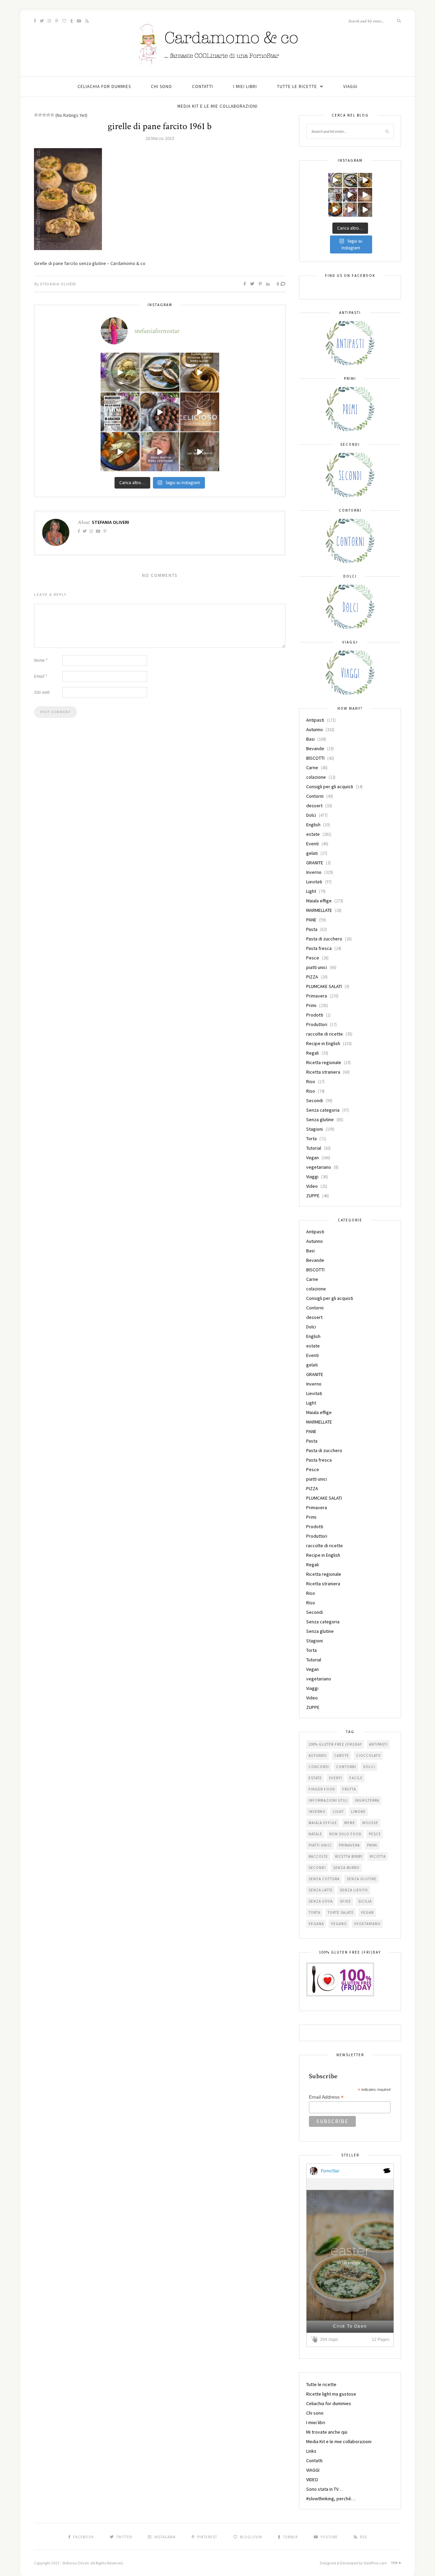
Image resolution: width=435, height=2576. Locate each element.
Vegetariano (367, 1924)
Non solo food (345, 1834)
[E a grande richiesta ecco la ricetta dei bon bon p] (120, 412)
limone (358, 1812)
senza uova (321, 1901)
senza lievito (354, 1890)
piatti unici (317, 967)
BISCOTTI (315, 758)
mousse (370, 1823)
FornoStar (330, 2171)
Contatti (203, 86)
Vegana (316, 1924)
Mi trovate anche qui (327, 2432)
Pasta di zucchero (324, 939)
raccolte (318, 1856)
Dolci (311, 815)
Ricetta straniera (323, 1072)
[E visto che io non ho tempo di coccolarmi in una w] (200, 372)
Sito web (42, 692)
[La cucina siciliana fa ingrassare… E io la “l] (160, 372)
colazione (316, 777)
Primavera (317, 996)
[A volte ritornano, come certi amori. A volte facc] (160, 412)
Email (40, 676)
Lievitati (314, 882)
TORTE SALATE (341, 1912)
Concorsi (319, 1767)
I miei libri (245, 86)
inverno (317, 1812)
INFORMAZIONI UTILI (328, 1800)
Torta (311, 1139)
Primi (311, 1005)
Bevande (315, 748)
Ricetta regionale (324, 1062)
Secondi (315, 1100)
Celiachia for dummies (104, 86)
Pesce (313, 958)
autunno (318, 1755)
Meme (350, 1823)
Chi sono (161, 86)
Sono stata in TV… (324, 2489)
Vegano (339, 1924)
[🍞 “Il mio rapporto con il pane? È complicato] (200, 452)
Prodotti (315, 1015)
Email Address (326, 2097)
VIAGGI (350, 86)
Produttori (317, 1024)
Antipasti (315, 720)
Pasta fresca (319, 948)
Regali (312, 1053)
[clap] (315, 2339)
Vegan (312, 1158)
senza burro (346, 1868)
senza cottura (324, 1879)
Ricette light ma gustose (331, 2394)
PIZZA (312, 977)
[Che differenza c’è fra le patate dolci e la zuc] (120, 452)
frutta (349, 1789)
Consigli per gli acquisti (330, 787)
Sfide (345, 1901)
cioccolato (369, 1755)
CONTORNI (346, 1767)
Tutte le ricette (297, 86)
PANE (311, 920)
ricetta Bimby (349, 1856)
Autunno (315, 729)
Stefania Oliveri (58, 284)
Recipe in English (323, 1043)
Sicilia (365, 1901)
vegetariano (319, 1167)
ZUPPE (313, 1196)
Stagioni (315, 1129)
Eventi (312, 844)
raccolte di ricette (325, 1034)
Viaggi (312, 1177)
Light (311, 891)
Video (312, 1186)
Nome (41, 660)
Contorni (315, 796)
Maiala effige (319, 901)
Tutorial (314, 1148)
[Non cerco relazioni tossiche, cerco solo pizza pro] (160, 452)
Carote (342, 1755)
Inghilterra (367, 1800)
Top (395, 2563)
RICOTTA (378, 1856)
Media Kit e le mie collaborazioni (217, 106)
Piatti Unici (320, 1845)
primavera (349, 1845)
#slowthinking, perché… (331, 2499)
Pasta (312, 929)
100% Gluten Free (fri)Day (335, 1744)
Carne (312, 767)
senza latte (321, 1890)
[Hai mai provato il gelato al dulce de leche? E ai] (120, 372)
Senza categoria (323, 1110)
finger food (322, 1789)
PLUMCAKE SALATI (324, 986)
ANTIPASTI (378, 1744)
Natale (315, 1834)
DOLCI (369, 1767)
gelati (312, 853)
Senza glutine (320, 1119)
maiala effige (323, 1823)
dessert (314, 806)
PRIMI (372, 1845)
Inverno (314, 872)
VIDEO (312, 2480)
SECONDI (317, 1868)
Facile (356, 1778)
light (338, 1812)
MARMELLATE (319, 910)
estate (313, 834)
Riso (311, 1081)
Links (311, 2451)
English (313, 825)
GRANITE (315, 863)
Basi (310, 739)
